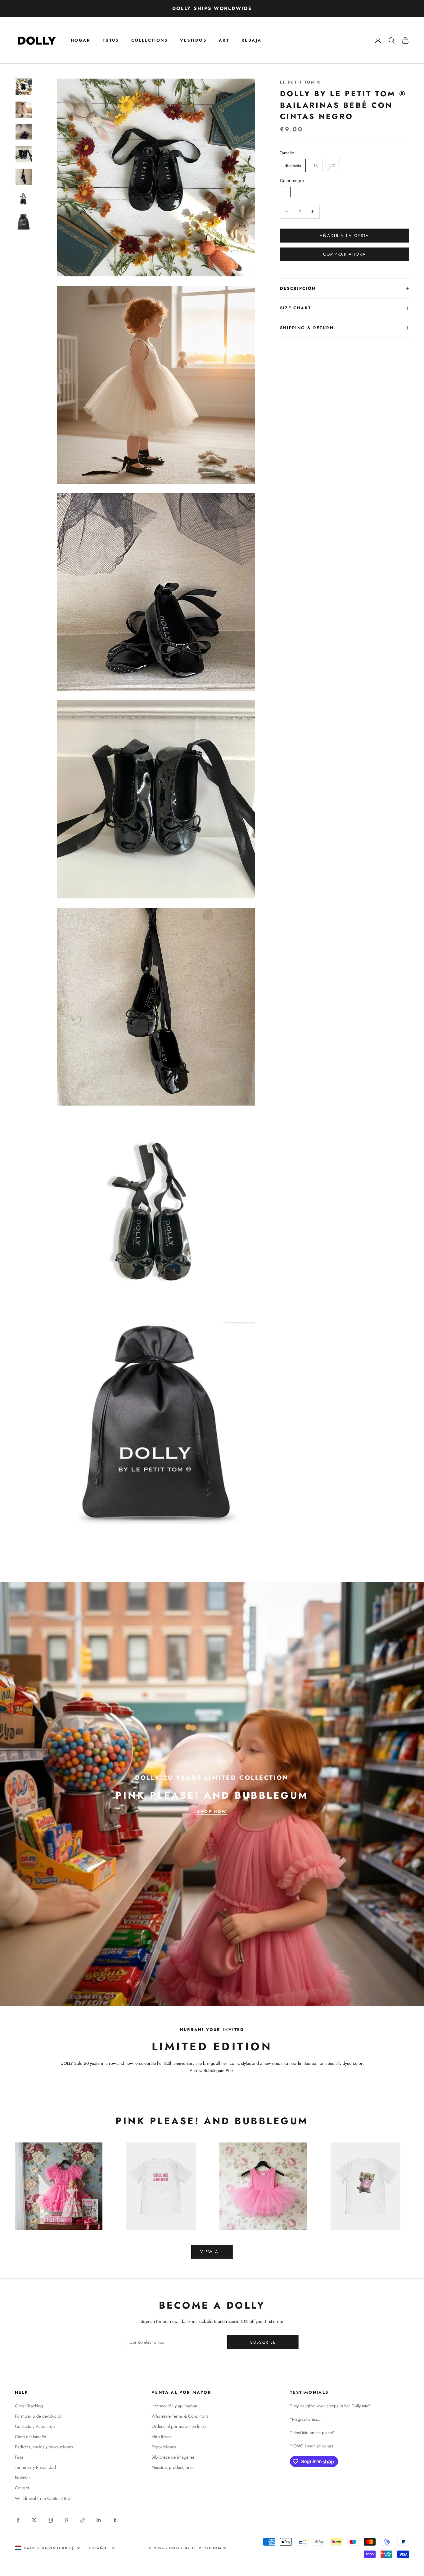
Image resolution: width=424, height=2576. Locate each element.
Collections (149, 40)
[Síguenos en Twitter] (34, 2520)
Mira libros (162, 2437)
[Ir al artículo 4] (24, 154)
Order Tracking (29, 2406)
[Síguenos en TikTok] (83, 2520)
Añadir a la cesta (345, 236)
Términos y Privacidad (35, 2467)
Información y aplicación (174, 2406)
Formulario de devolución (39, 2416)
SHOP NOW (212, 1812)
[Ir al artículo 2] (24, 110)
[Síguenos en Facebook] (18, 2520)
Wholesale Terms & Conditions (180, 2416)
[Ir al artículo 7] (24, 222)
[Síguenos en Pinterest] (66, 2520)
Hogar (81, 40)
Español (99, 2548)
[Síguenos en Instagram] (50, 2520)
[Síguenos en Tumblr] (115, 2520)
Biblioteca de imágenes (173, 2457)
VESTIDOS (193, 40)
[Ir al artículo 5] (24, 177)
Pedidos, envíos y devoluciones (44, 2447)
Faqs (19, 2457)
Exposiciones (164, 2447)
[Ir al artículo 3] (24, 132)
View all (212, 2252)
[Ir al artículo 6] (24, 199)
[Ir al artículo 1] (24, 87)
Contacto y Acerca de (35, 2426)
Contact (22, 2488)
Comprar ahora (345, 254)
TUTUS (111, 40)
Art (224, 40)
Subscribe (263, 2342)
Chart (302, 308)
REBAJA (251, 40)
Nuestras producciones (173, 2467)
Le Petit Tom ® (301, 82)
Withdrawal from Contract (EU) (43, 2498)
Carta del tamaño (31, 2437)
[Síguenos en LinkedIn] (99, 2520)
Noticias (23, 2478)
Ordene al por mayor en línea (179, 2426)
